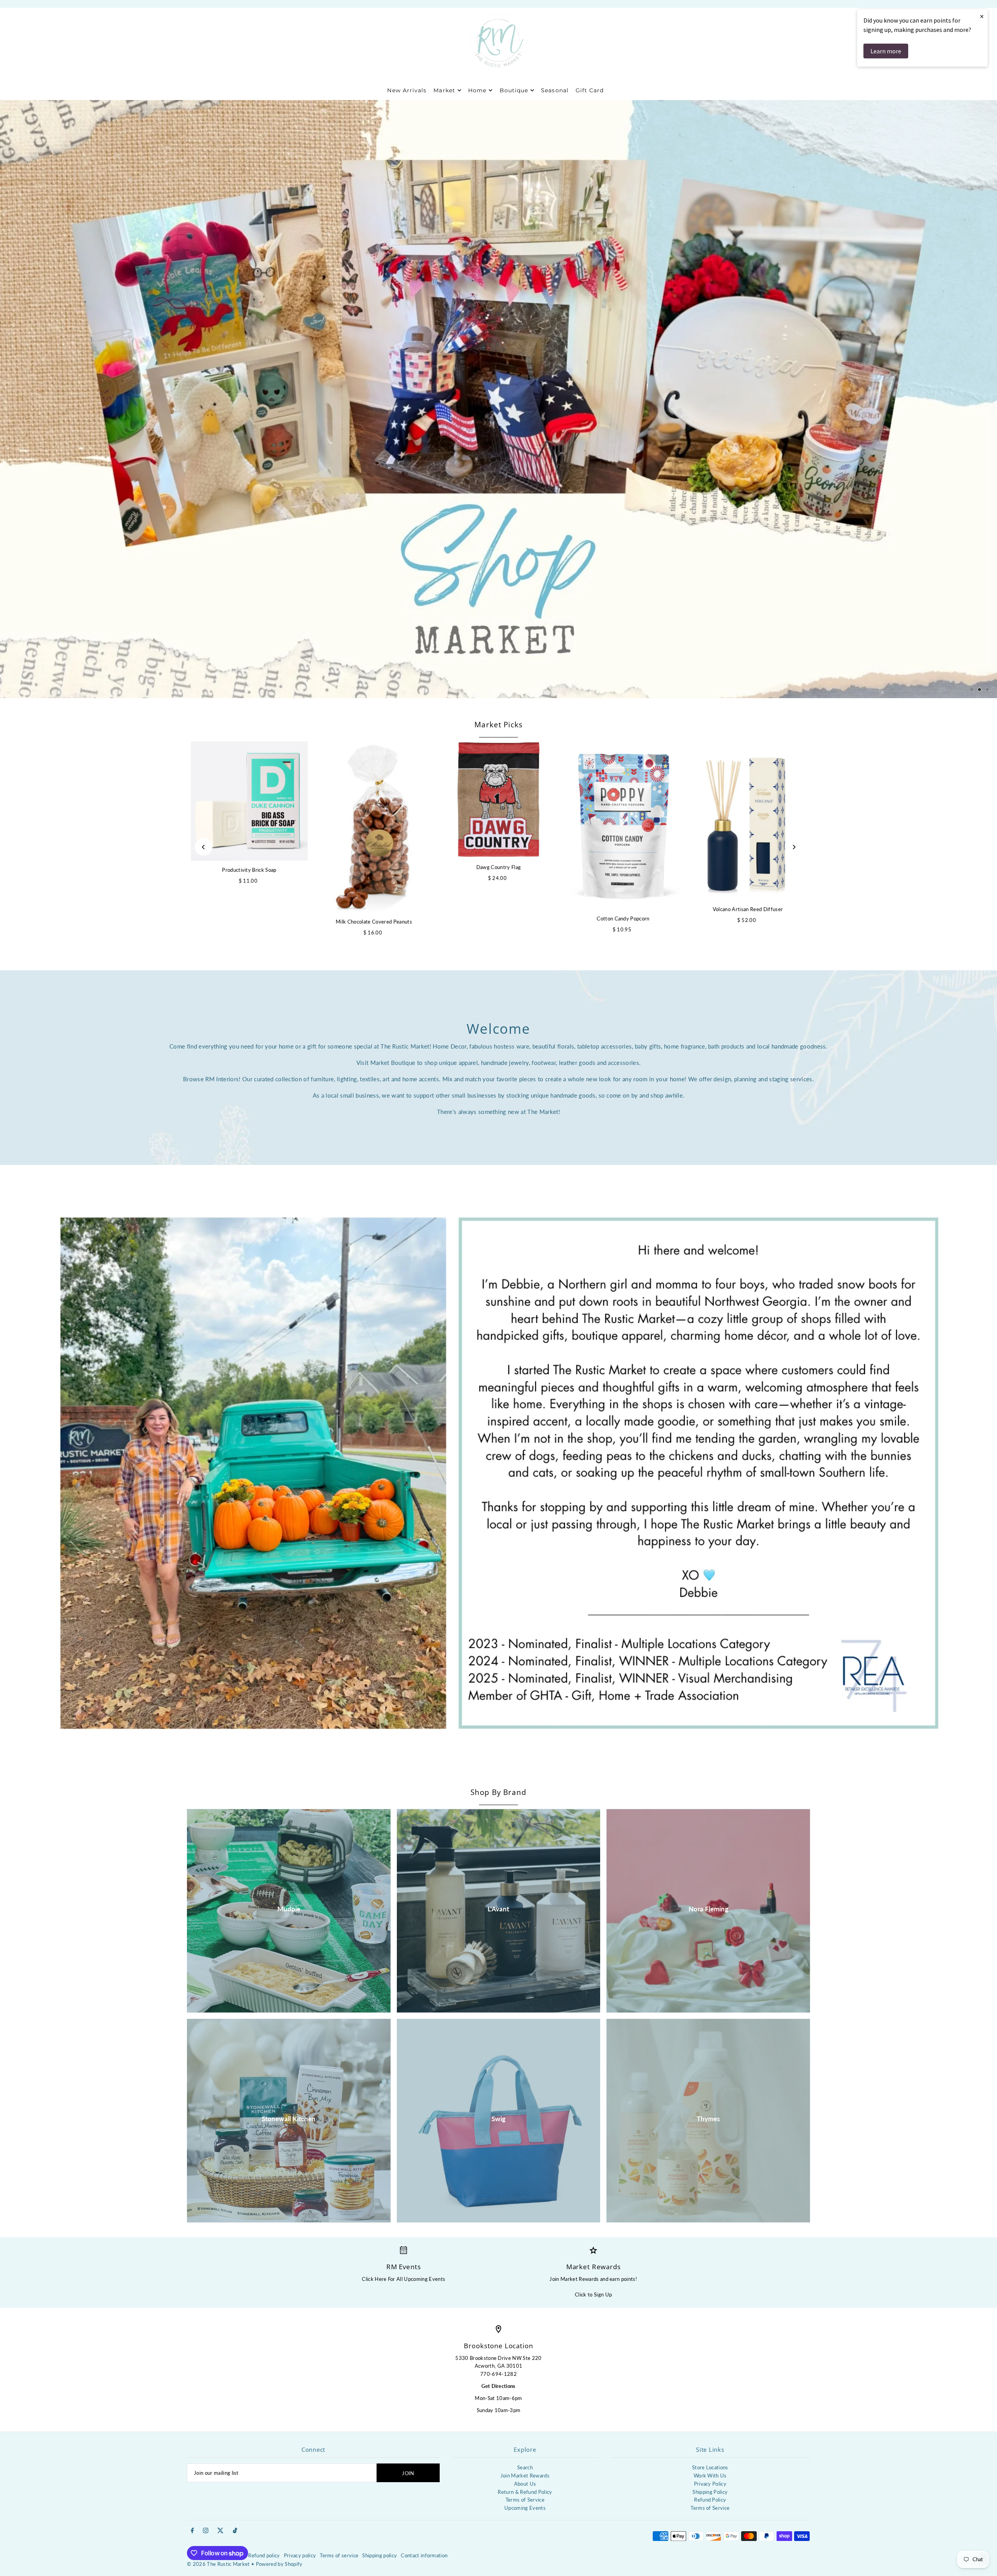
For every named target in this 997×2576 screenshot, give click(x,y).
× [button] (982, 16)
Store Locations (710, 2467)
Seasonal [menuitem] (555, 90)
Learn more (886, 51)
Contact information (424, 2555)
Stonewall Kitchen (289, 2119)
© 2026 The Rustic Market (218, 2564)
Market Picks (498, 725)
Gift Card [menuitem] (590, 90)
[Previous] (203, 847)
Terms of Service (525, 2500)
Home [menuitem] (477, 90)
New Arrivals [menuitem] (407, 90)
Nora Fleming (708, 1909)
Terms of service (339, 2555)
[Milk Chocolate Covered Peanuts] (374, 827)
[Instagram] (206, 2531)
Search (525, 2467)
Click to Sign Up (593, 2294)
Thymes (708, 2119)
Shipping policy (380, 2555)
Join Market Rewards (525, 2476)
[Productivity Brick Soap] (249, 801)
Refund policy (264, 2555)
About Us (525, 2484)
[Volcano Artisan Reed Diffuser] (748, 821)
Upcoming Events (525, 2508)
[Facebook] (192, 2531)
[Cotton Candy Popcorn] (623, 825)
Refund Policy (710, 2500)
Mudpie (289, 1909)
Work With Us (710, 2476)
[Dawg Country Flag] (498, 800)
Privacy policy (300, 2555)
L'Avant (498, 1909)
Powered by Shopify (279, 2564)
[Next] (794, 847)
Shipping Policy (710, 2492)
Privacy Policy (710, 2484)
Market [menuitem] (444, 90)
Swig (498, 2119)
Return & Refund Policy (525, 2492)
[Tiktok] (235, 2531)
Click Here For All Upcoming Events (403, 2279)
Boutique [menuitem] (514, 90)
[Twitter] (220, 2531)
